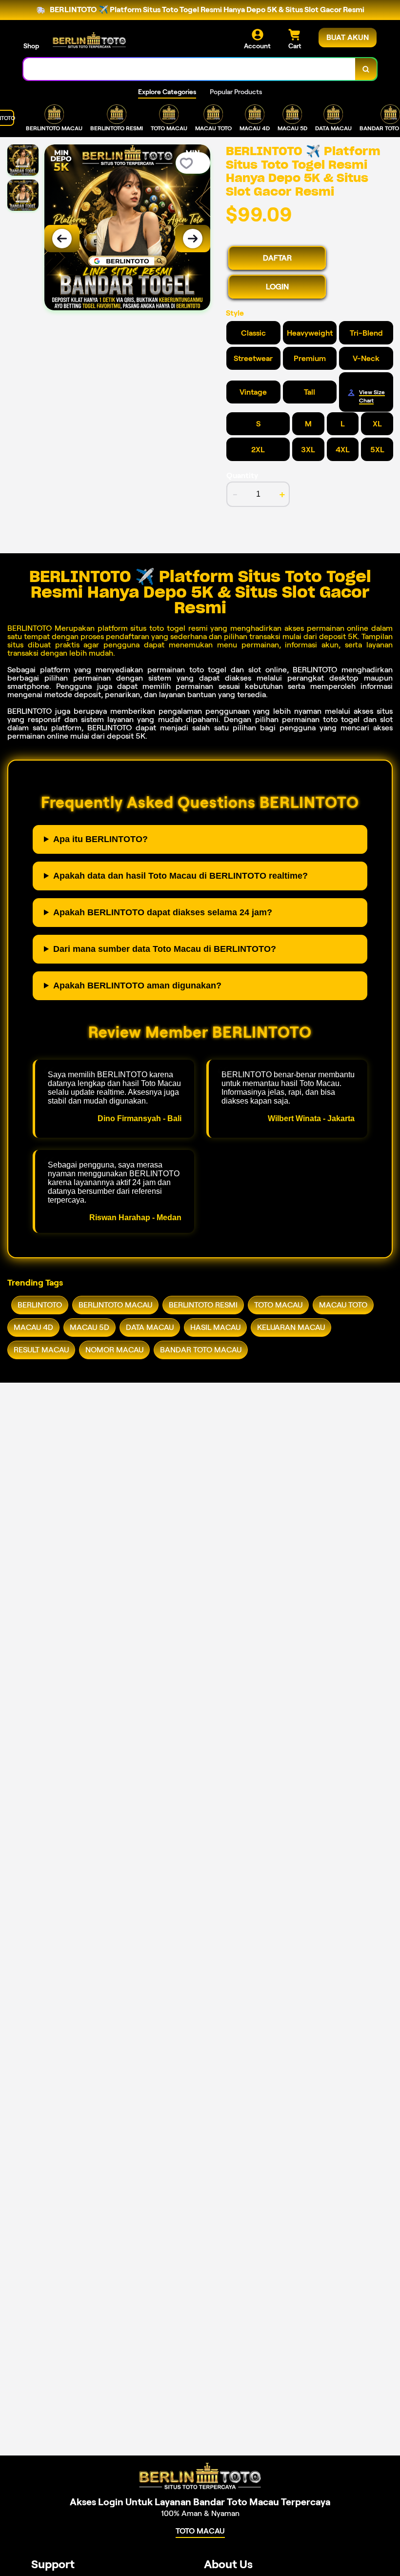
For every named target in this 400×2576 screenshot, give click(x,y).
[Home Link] (89, 40)
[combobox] (190, 69)
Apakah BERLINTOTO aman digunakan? (137, 986)
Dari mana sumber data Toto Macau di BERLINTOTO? (165, 949)
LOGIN (277, 287)
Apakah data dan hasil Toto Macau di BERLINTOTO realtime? (180, 876)
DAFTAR (277, 258)
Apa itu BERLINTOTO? (100, 839)
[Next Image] (193, 239)
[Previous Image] (62, 239)
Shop (31, 46)
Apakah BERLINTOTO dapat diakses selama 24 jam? (163, 912)
